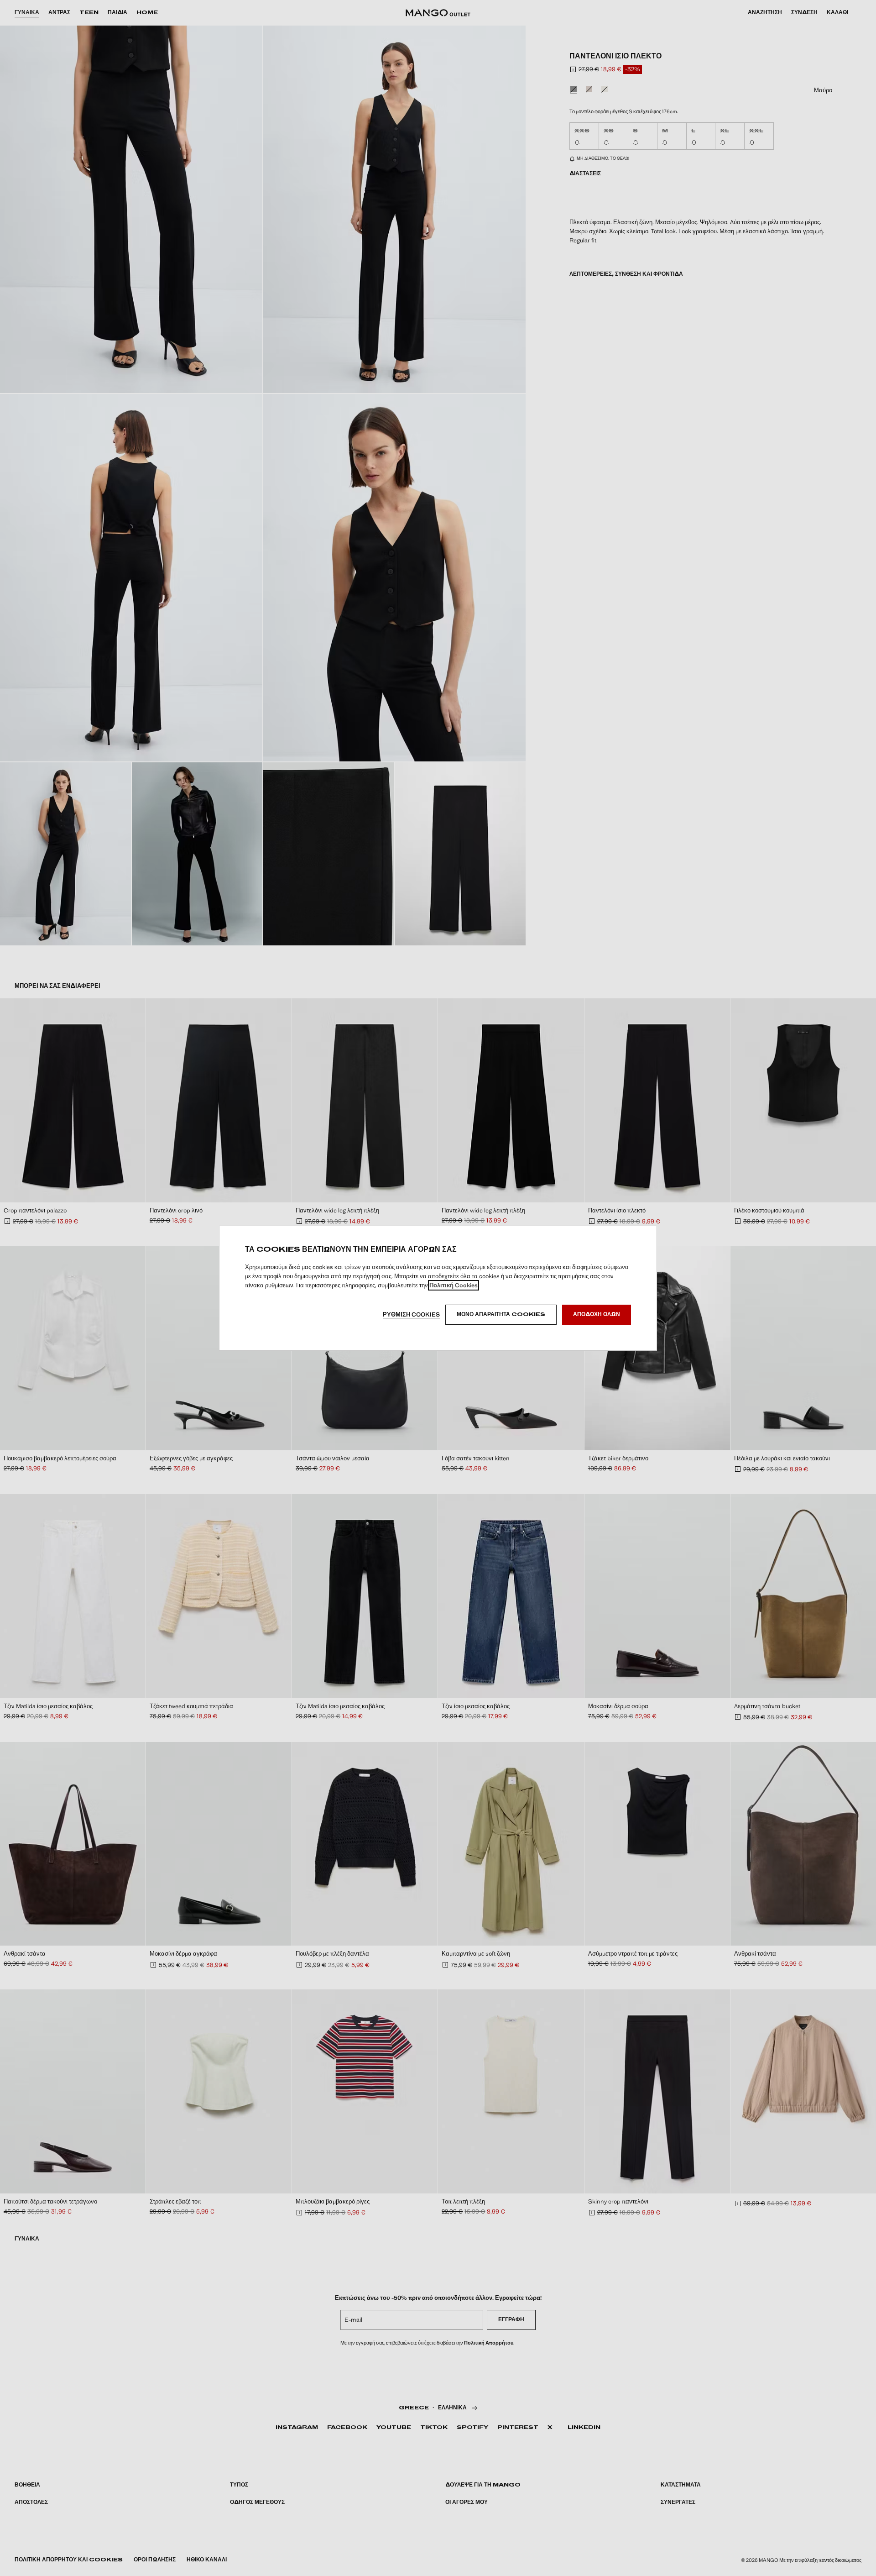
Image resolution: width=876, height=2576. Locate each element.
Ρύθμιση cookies (411, 1314)
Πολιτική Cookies (454, 1285)
